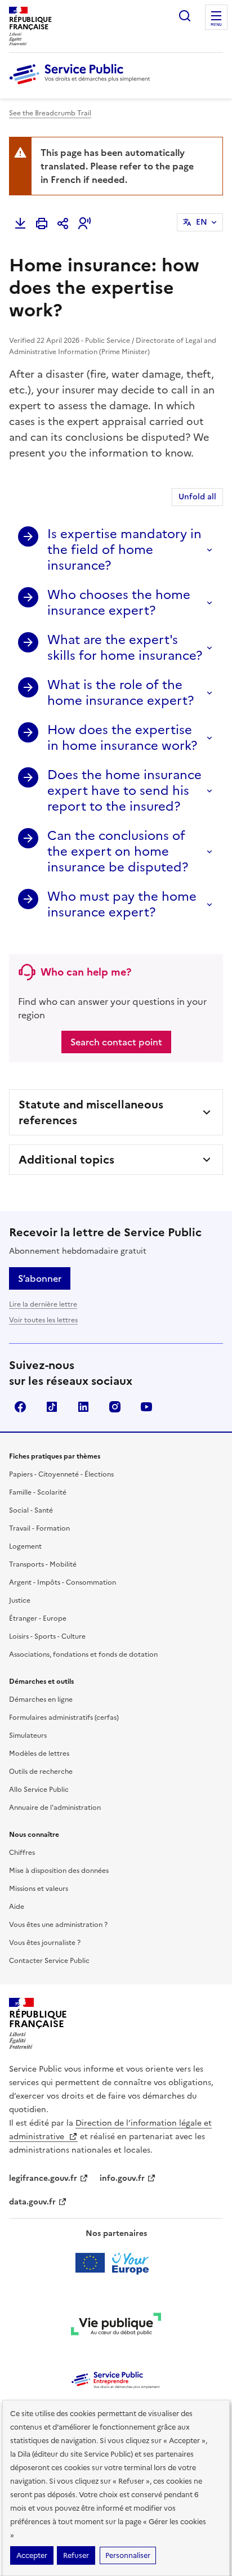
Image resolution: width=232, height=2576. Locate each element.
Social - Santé (31, 1510)
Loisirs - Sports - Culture (47, 1636)
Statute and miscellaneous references (91, 1112)
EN (202, 222)
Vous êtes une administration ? (58, 1925)
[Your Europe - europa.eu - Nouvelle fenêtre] (116, 2263)
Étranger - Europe (38, 1618)
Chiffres (22, 1853)
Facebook (20, 1407)
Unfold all (197, 497)
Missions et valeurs (39, 1889)
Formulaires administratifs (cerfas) (64, 1718)
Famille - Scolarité (38, 1492)
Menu (216, 25)
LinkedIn (83, 1407)
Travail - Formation (39, 1528)
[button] (84, 223)
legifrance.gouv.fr (43, 2178)
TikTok (52, 1407)
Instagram (115, 1407)
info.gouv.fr (122, 2178)
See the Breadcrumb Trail (50, 113)
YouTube (146, 1407)
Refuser (76, 2555)
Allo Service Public (39, 1790)
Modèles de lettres (39, 1754)
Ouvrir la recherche (185, 16)
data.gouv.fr (32, 2202)
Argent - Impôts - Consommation (63, 1582)
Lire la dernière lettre (43, 1304)
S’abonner (40, 1278)
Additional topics (66, 1160)
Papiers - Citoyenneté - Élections (61, 1474)
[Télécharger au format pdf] (20, 223)
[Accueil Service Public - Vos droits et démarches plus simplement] (82, 85)
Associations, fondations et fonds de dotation (83, 1654)
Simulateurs (28, 1736)
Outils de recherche (41, 1772)
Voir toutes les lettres (43, 1320)
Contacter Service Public (49, 1961)
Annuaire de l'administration (55, 1808)
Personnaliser (128, 2555)
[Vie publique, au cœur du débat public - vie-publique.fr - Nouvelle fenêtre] (116, 2326)
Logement (25, 1546)
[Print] (42, 223)
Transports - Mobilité (43, 1564)
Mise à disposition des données (59, 1871)
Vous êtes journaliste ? (45, 1943)
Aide (17, 1907)
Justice (20, 1600)
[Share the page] (63, 223)
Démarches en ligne (41, 1700)
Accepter (32, 2555)
